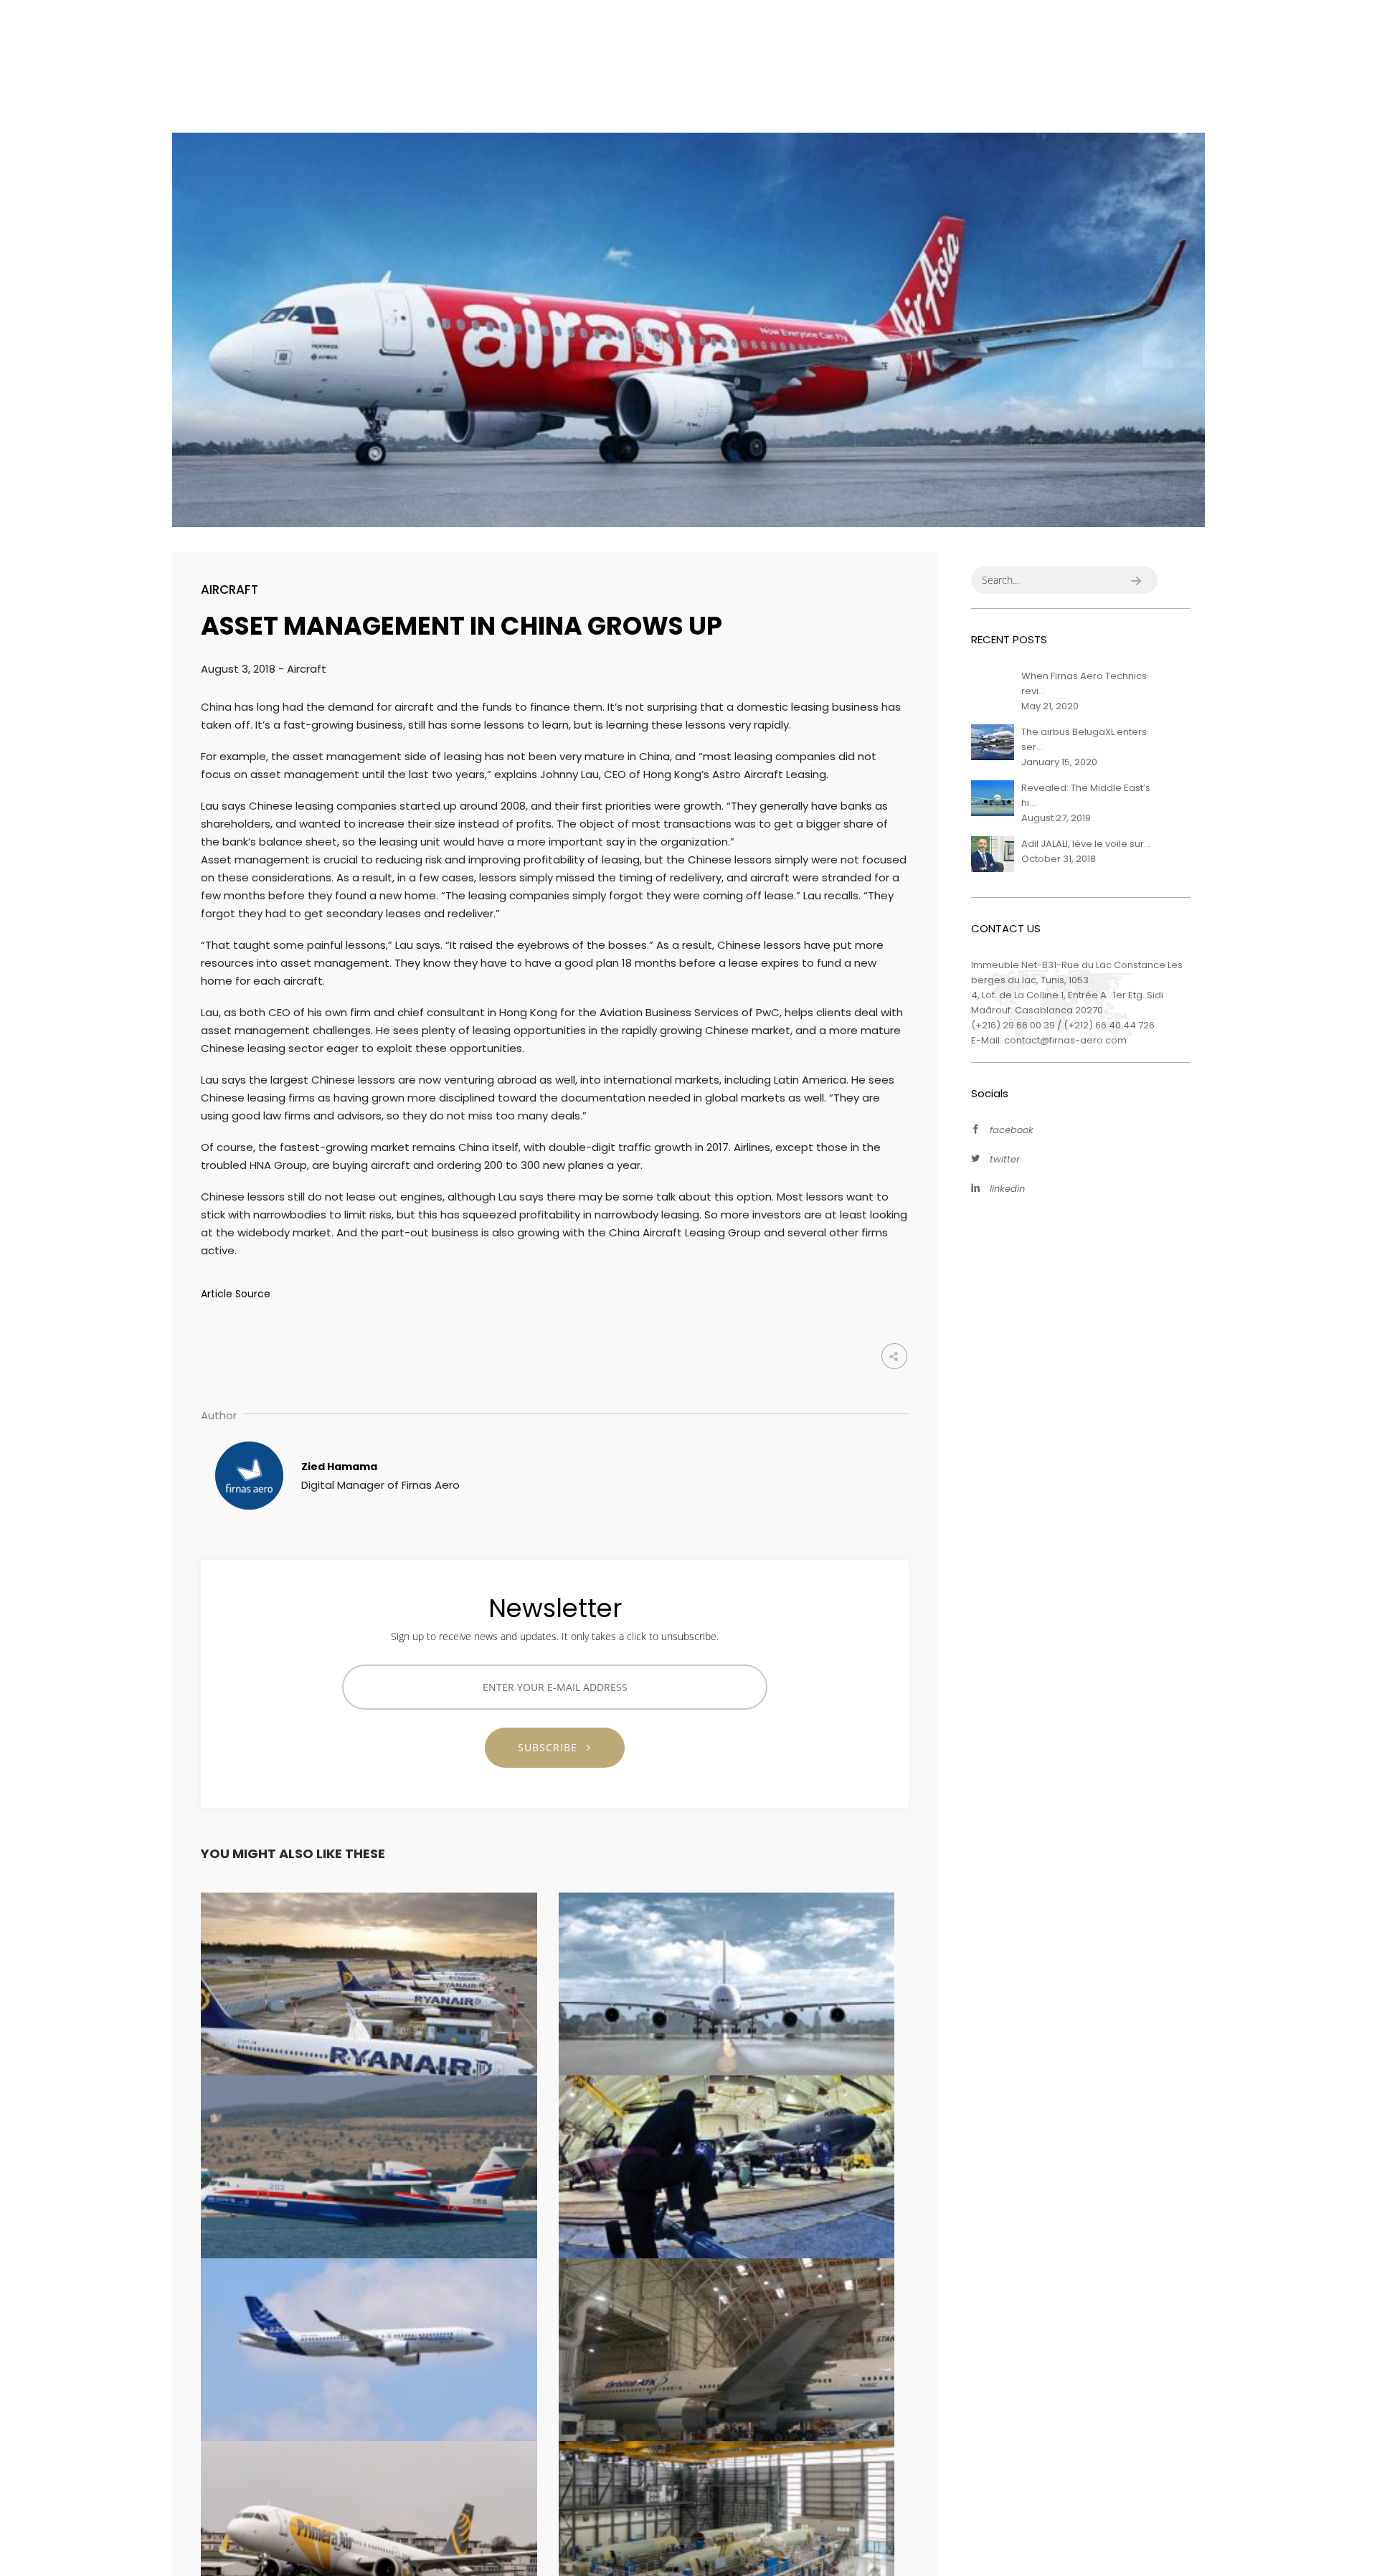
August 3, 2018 (240, 669)
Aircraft (229, 589)
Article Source (236, 1294)
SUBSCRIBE (553, 1747)
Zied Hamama (339, 1466)
